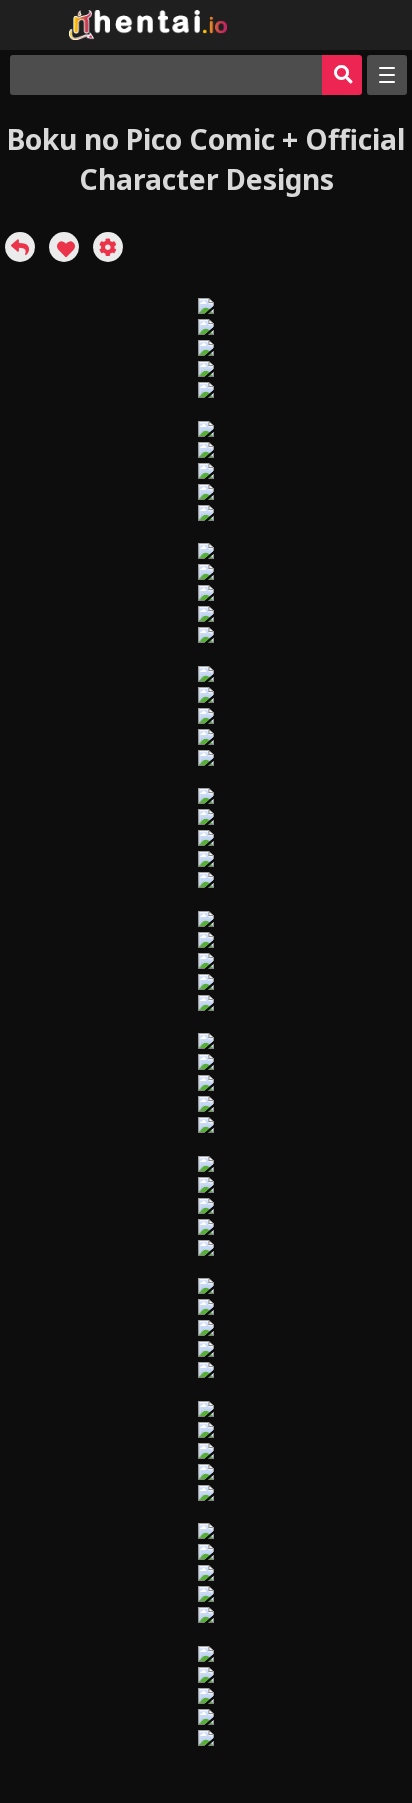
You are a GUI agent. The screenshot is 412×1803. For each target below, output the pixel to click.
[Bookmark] (64, 247)
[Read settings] (108, 247)
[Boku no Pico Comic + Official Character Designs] (20, 247)
